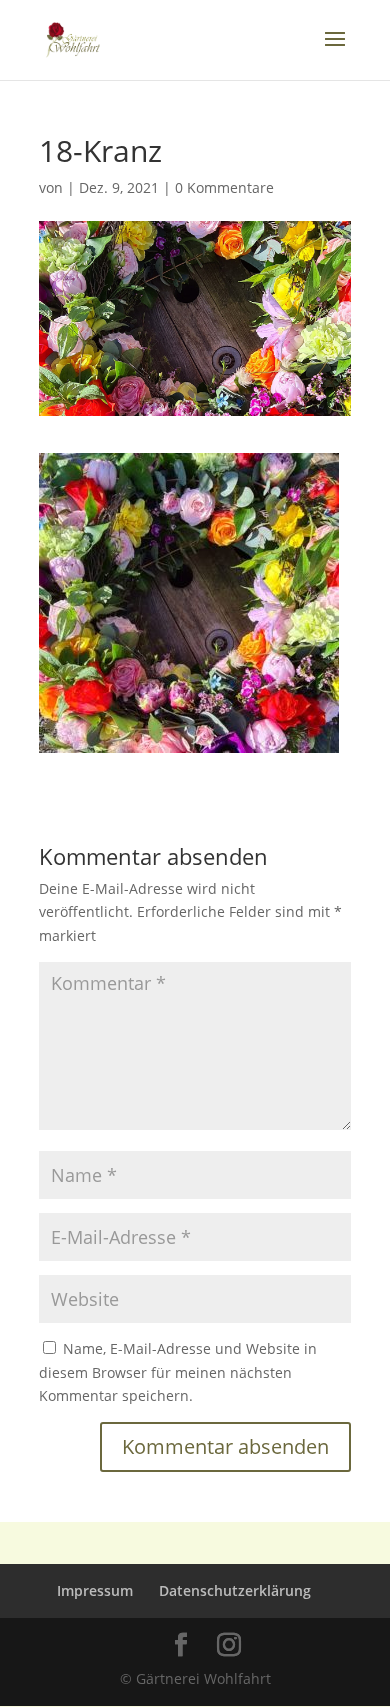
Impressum (95, 1590)
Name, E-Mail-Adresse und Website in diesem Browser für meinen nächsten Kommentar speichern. (178, 1372)
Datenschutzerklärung (235, 1590)
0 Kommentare (224, 187)
